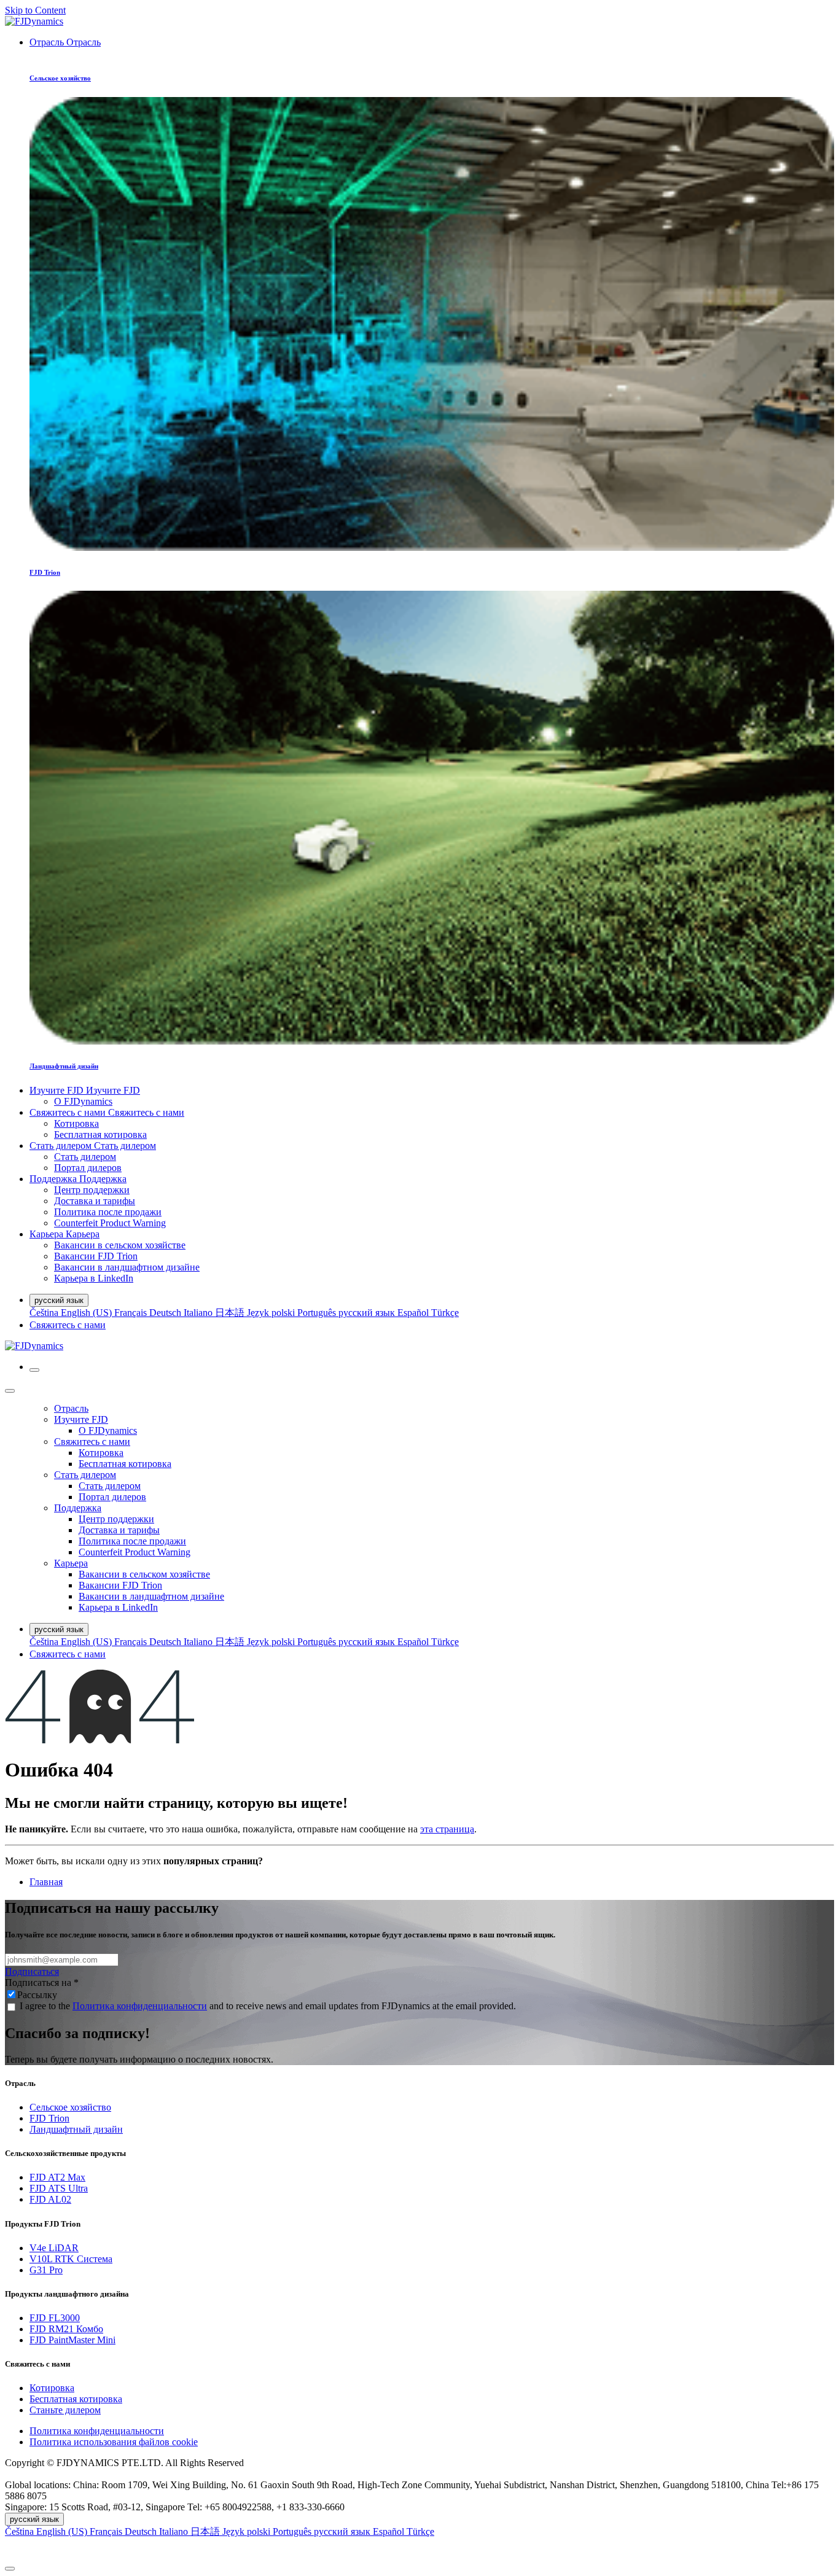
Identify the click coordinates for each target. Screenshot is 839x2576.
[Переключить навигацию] (34, 1370)
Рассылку (37, 1995)
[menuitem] (65, 42)
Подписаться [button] (32, 1971)
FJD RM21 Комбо (66, 2329)
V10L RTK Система (71, 2259)
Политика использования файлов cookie (114, 2442)
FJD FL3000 (55, 2318)
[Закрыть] (10, 1391)
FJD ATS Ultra (59, 2188)
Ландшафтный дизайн (76, 2129)
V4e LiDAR (54, 2248)
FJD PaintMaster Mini (72, 2340)
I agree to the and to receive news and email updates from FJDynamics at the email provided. (268, 2006)
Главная (46, 1882)
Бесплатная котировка (76, 2399)
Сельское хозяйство (70, 2107)
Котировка (52, 2388)
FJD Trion (49, 2118)
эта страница (447, 1829)
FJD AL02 (50, 2199)
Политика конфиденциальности (140, 2006)
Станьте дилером (65, 2410)
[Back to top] (10, 2569)
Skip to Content (35, 10)
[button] (419, 2549)
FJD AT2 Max (57, 2177)
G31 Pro (46, 2270)
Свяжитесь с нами (68, 1325)
